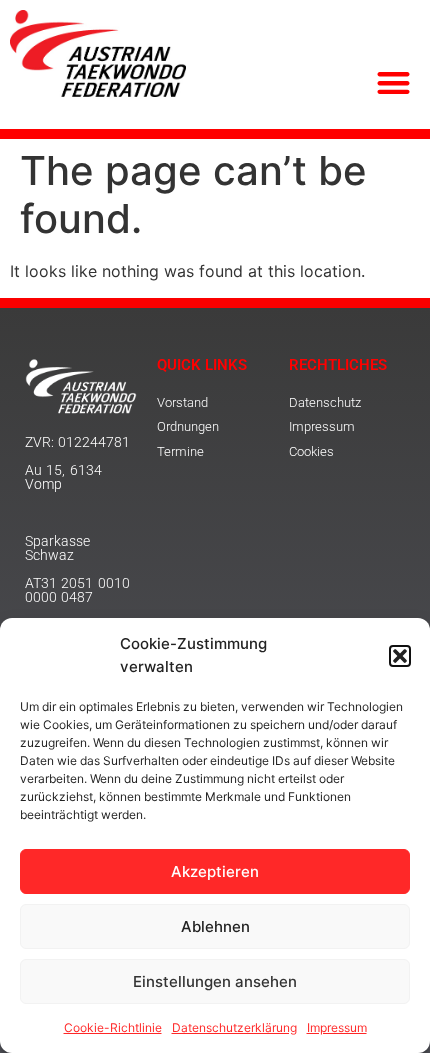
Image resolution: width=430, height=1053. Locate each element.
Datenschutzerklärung (234, 1027)
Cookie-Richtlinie (113, 1027)
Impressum (337, 1027)
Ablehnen (215, 926)
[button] (400, 656)
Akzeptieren (215, 871)
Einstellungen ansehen (215, 981)
